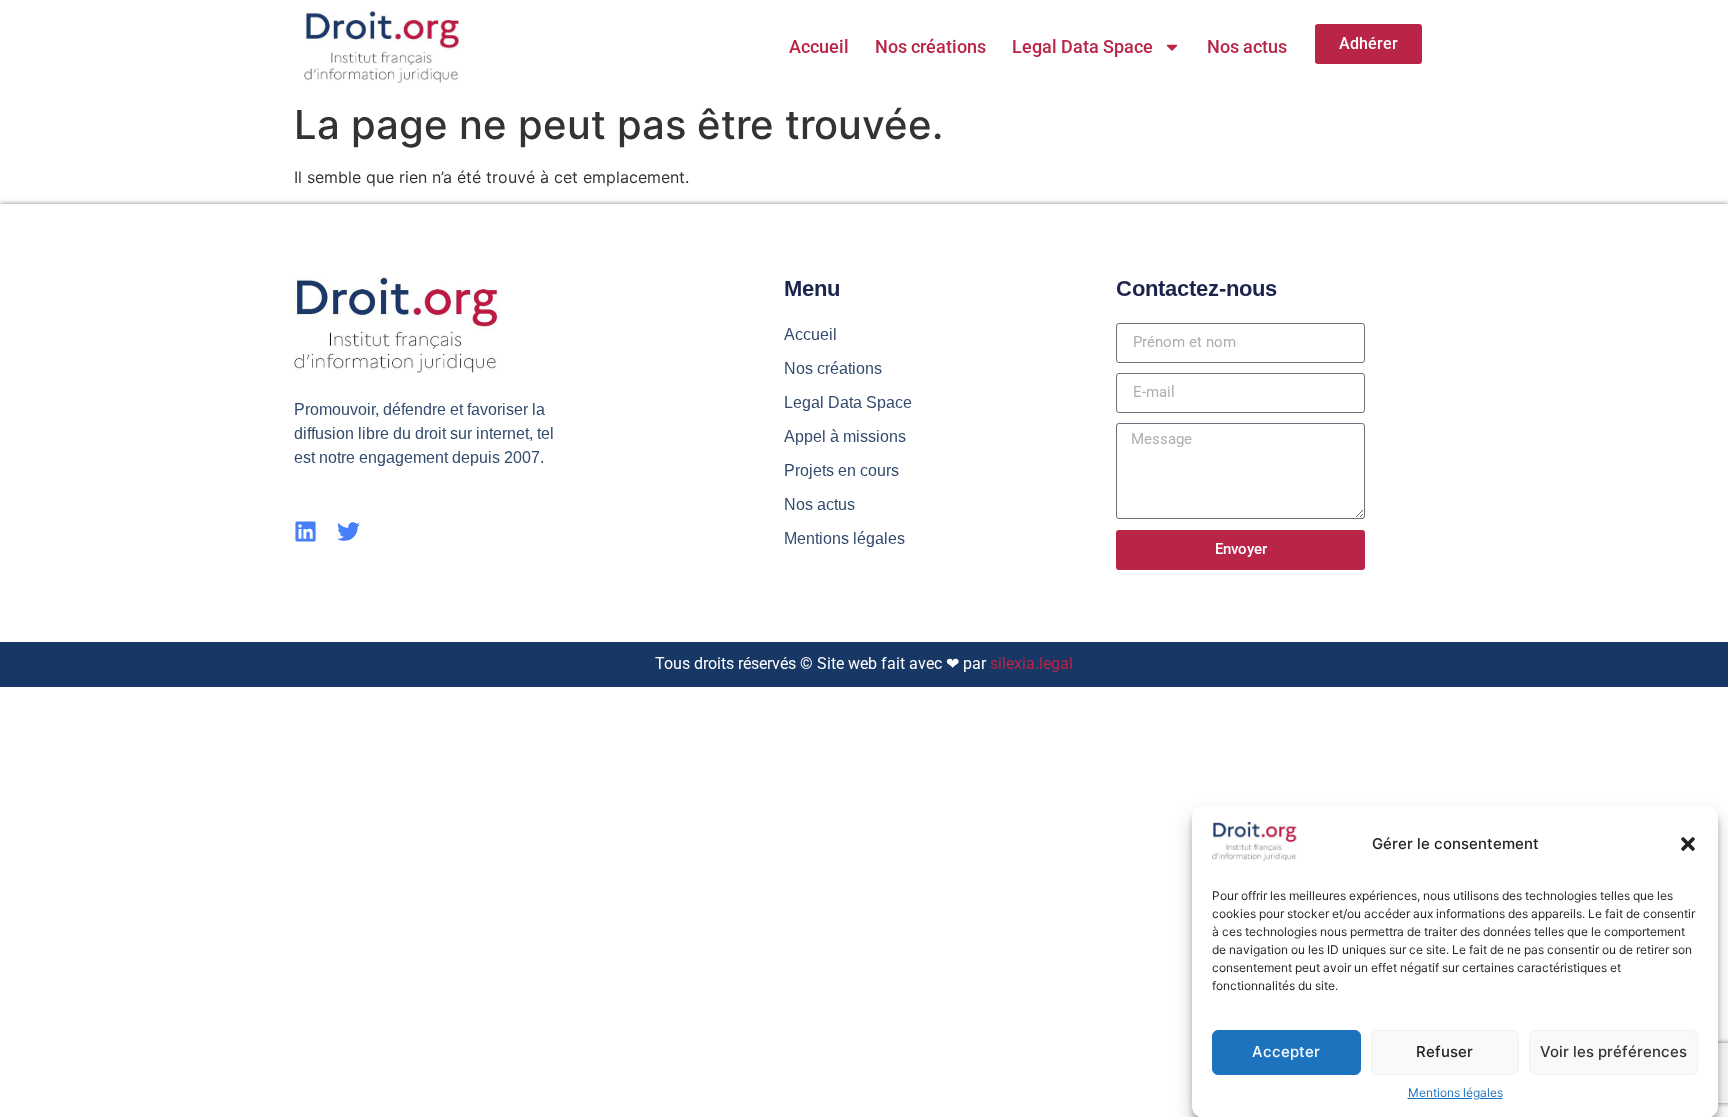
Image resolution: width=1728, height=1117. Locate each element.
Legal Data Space (1082, 46)
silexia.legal (1031, 663)
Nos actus (1247, 46)
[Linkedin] (305, 531)
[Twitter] (348, 531)
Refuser (1444, 1051)
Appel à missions (845, 436)
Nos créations (930, 46)
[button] (1688, 844)
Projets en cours (841, 470)
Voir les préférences (1613, 1051)
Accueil (819, 46)
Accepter (1286, 1051)
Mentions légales (1455, 1092)
